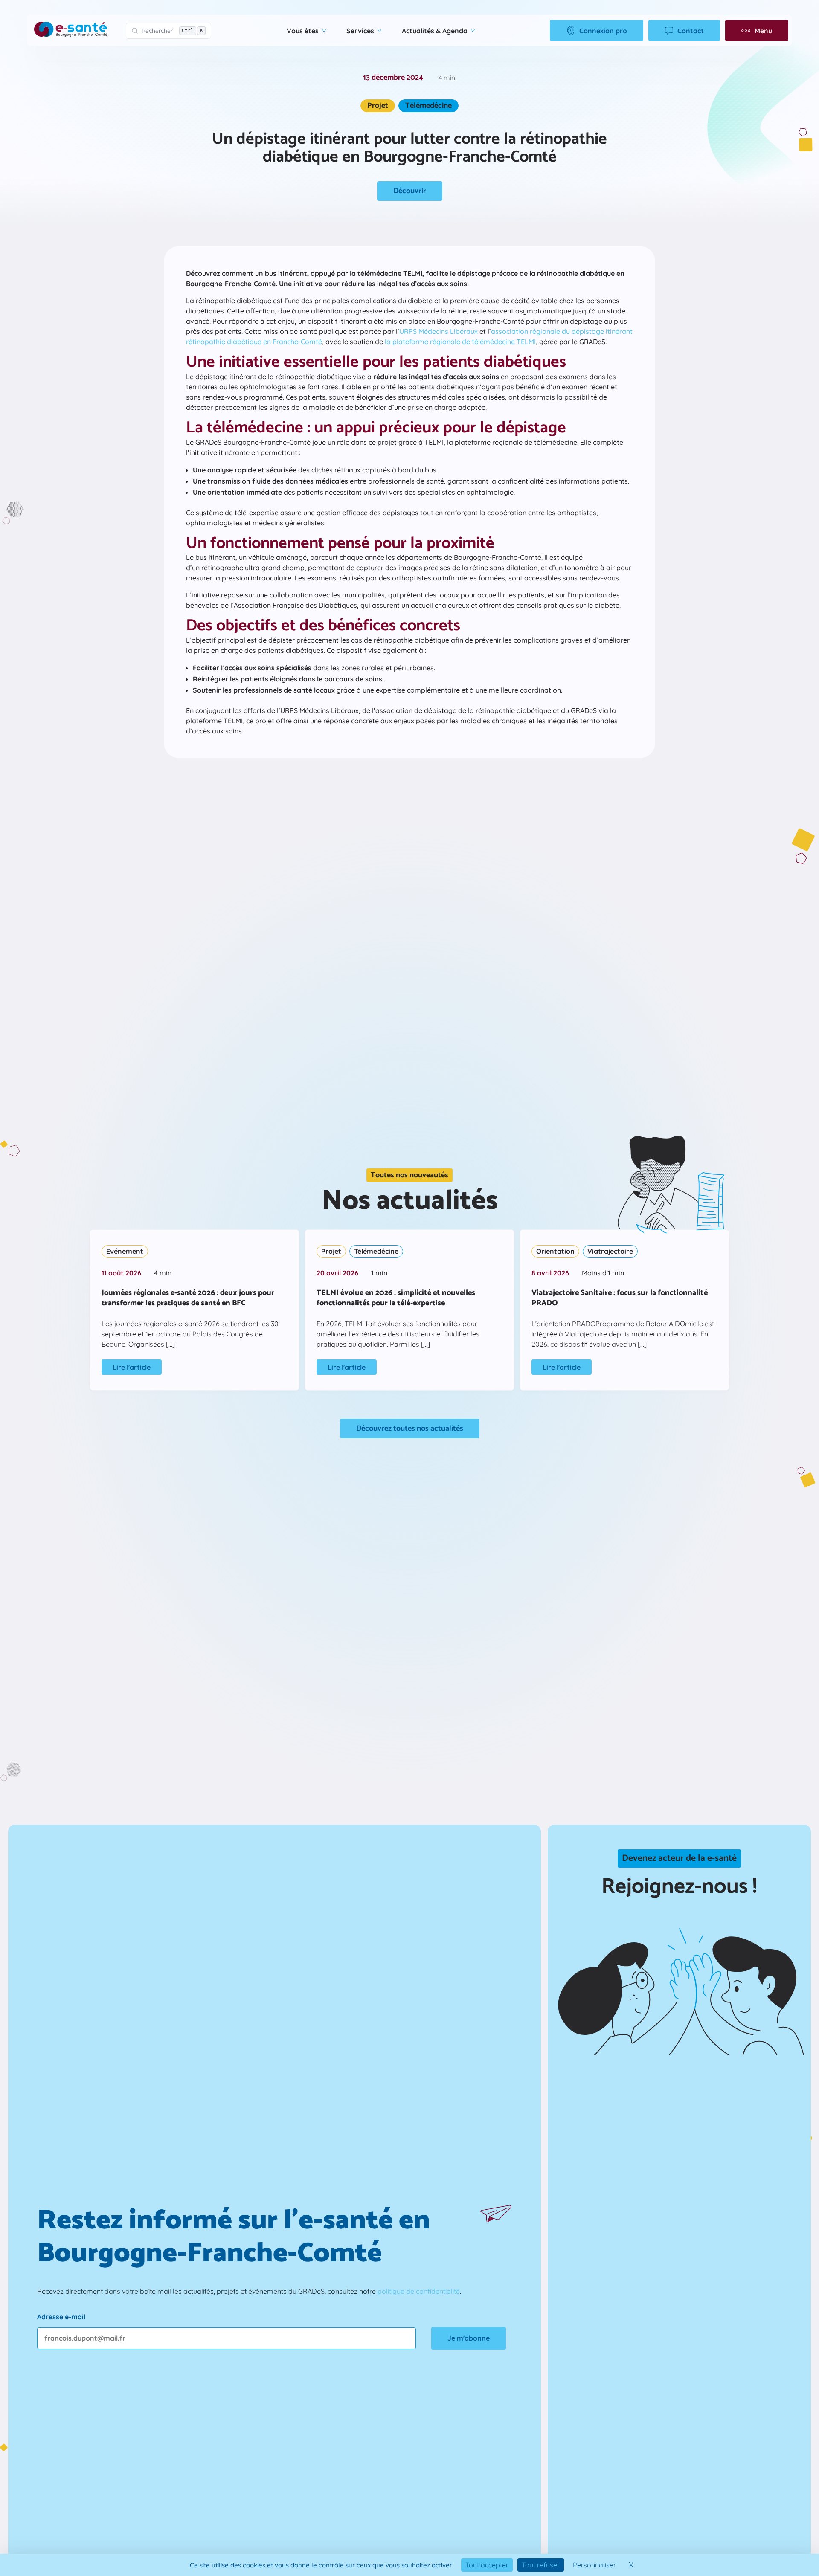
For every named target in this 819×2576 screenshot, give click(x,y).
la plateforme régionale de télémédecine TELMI (460, 342)
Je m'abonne (469, 2338)
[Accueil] (71, 30)
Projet (378, 106)
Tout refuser (541, 2565)
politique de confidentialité (419, 2291)
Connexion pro (603, 31)
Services (360, 31)
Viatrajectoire (610, 1251)
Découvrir (410, 191)
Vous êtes (303, 31)
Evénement (125, 1251)
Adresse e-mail (61, 2317)
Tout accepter (487, 2565)
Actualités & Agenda (435, 31)
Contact (691, 31)
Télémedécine (428, 106)
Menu (763, 31)
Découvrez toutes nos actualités (410, 1429)
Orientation (555, 1251)
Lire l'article (132, 1367)
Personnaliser (594, 2565)
